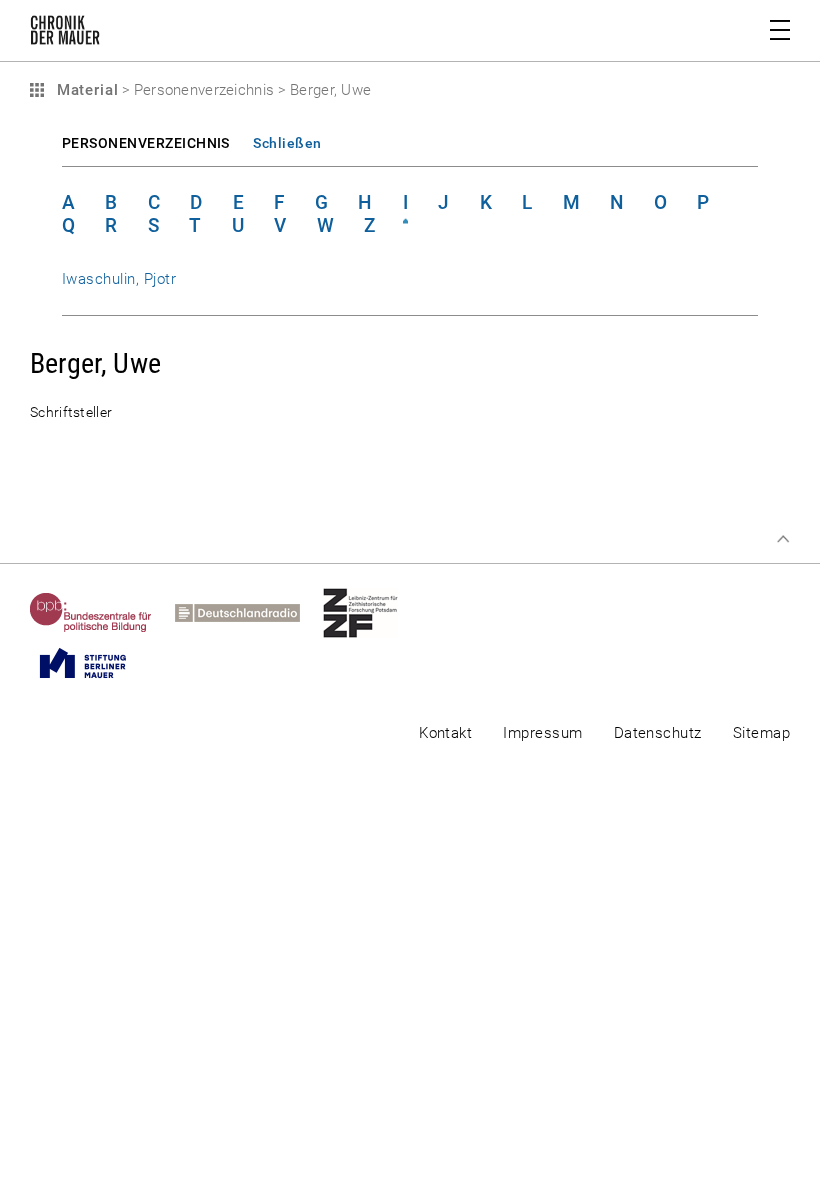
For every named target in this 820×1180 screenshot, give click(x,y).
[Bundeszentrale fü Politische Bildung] (102, 613)
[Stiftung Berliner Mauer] (94, 663)
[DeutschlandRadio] (249, 613)
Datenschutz (658, 733)
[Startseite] (65, 34)
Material (85, 90)
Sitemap (761, 733)
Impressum (542, 733)
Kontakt (445, 733)
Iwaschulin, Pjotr (119, 279)
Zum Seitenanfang (783, 539)
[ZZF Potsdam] (372, 613)
